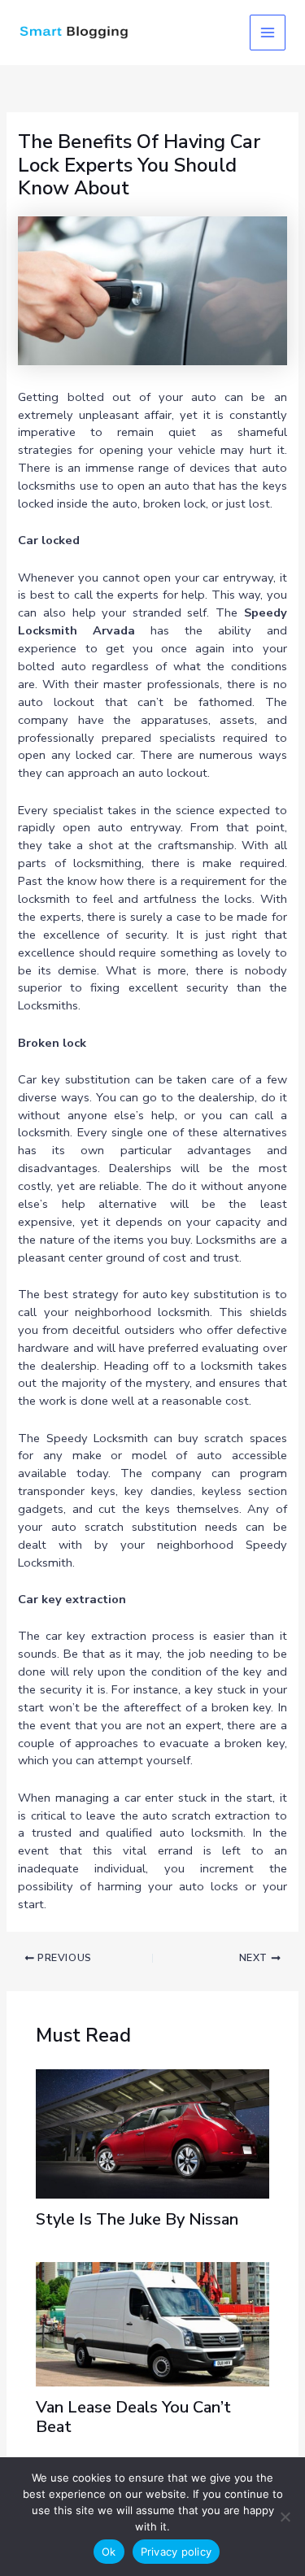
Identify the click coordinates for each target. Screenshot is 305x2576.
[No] (285, 2517)
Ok (109, 2552)
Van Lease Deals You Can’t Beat (133, 2417)
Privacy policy (176, 2552)
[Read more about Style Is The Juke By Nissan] (152, 2133)
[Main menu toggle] (268, 33)
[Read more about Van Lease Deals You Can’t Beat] (152, 2323)
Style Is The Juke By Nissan (137, 2219)
